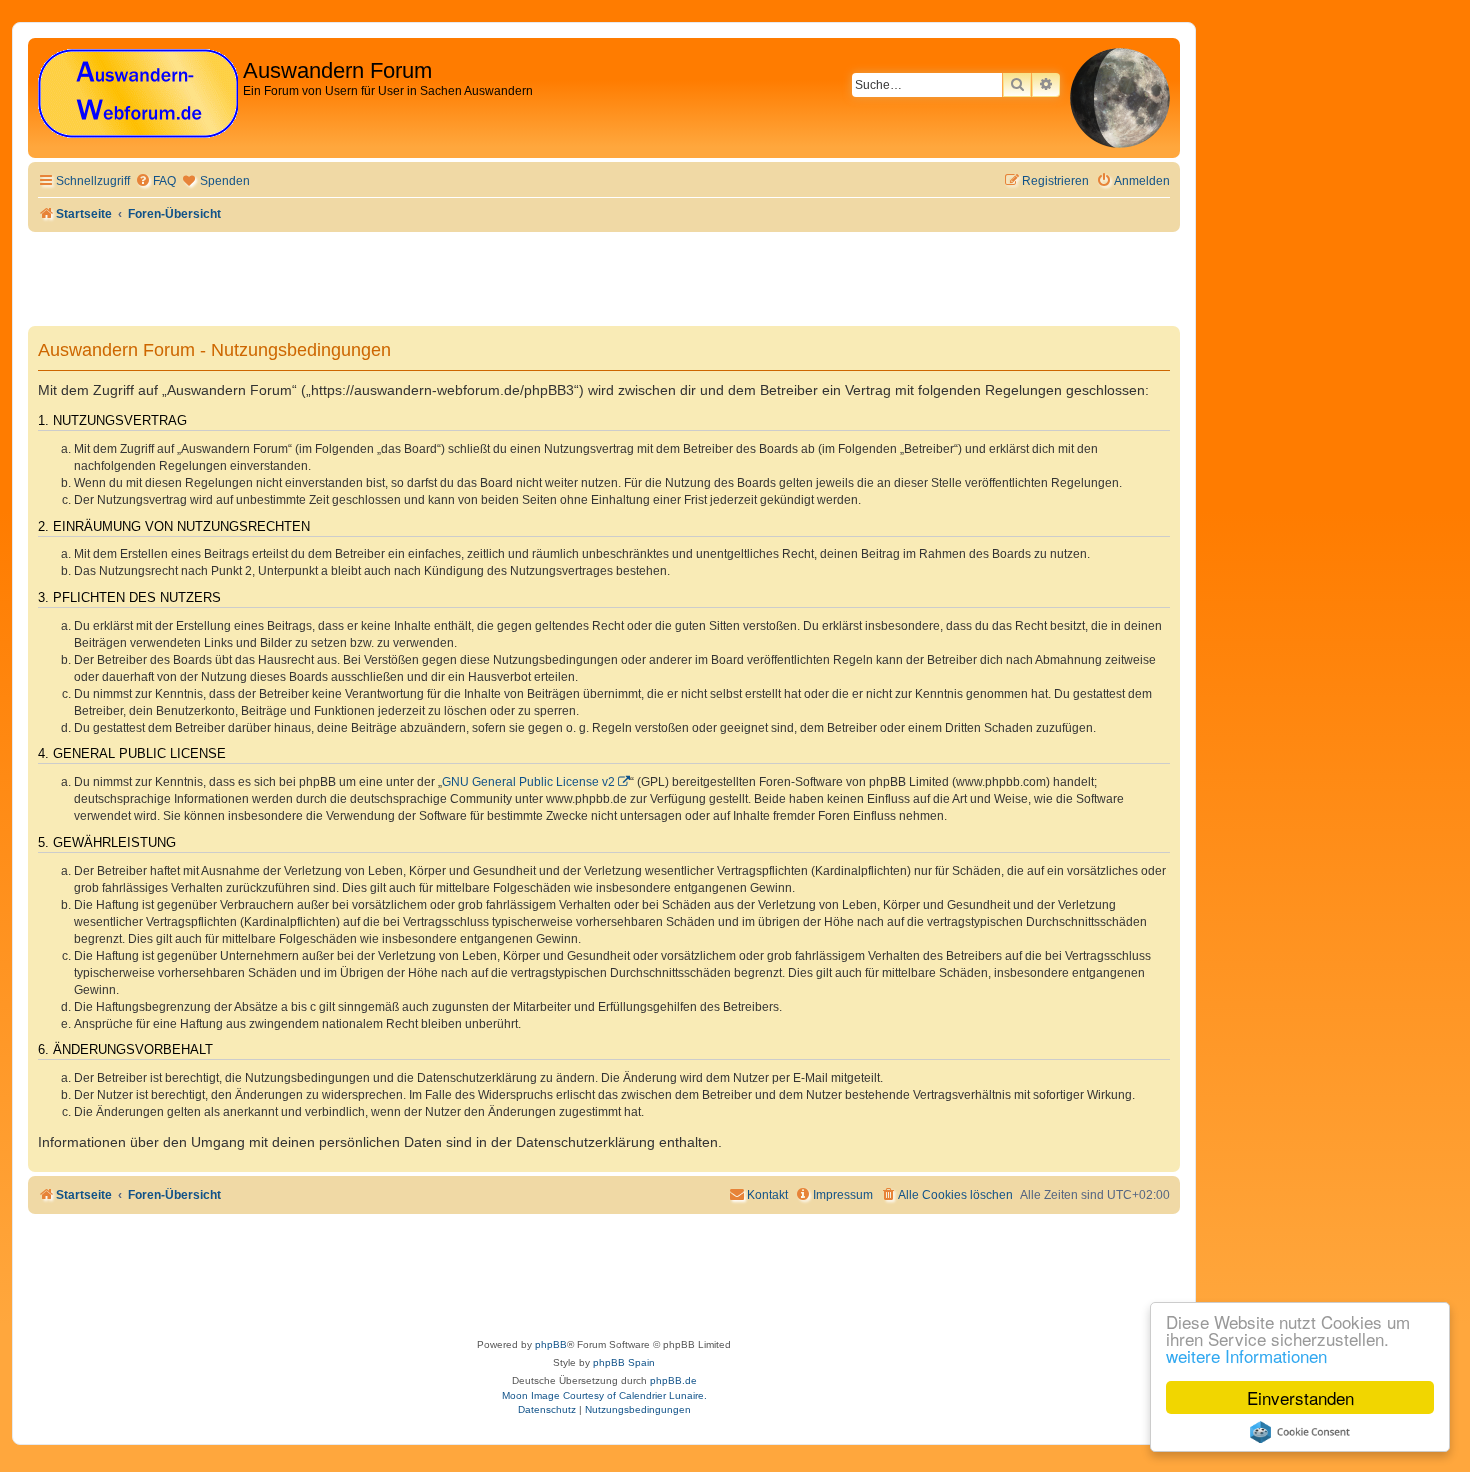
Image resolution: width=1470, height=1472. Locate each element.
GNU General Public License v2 (528, 782)
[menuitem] (155, 181)
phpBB (551, 1344)
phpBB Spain (624, 1362)
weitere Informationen (1246, 1355)
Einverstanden (1300, 1397)
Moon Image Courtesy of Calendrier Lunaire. (604, 1395)
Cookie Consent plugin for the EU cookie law (1300, 1432)
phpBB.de (673, 1380)
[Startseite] (138, 94)
